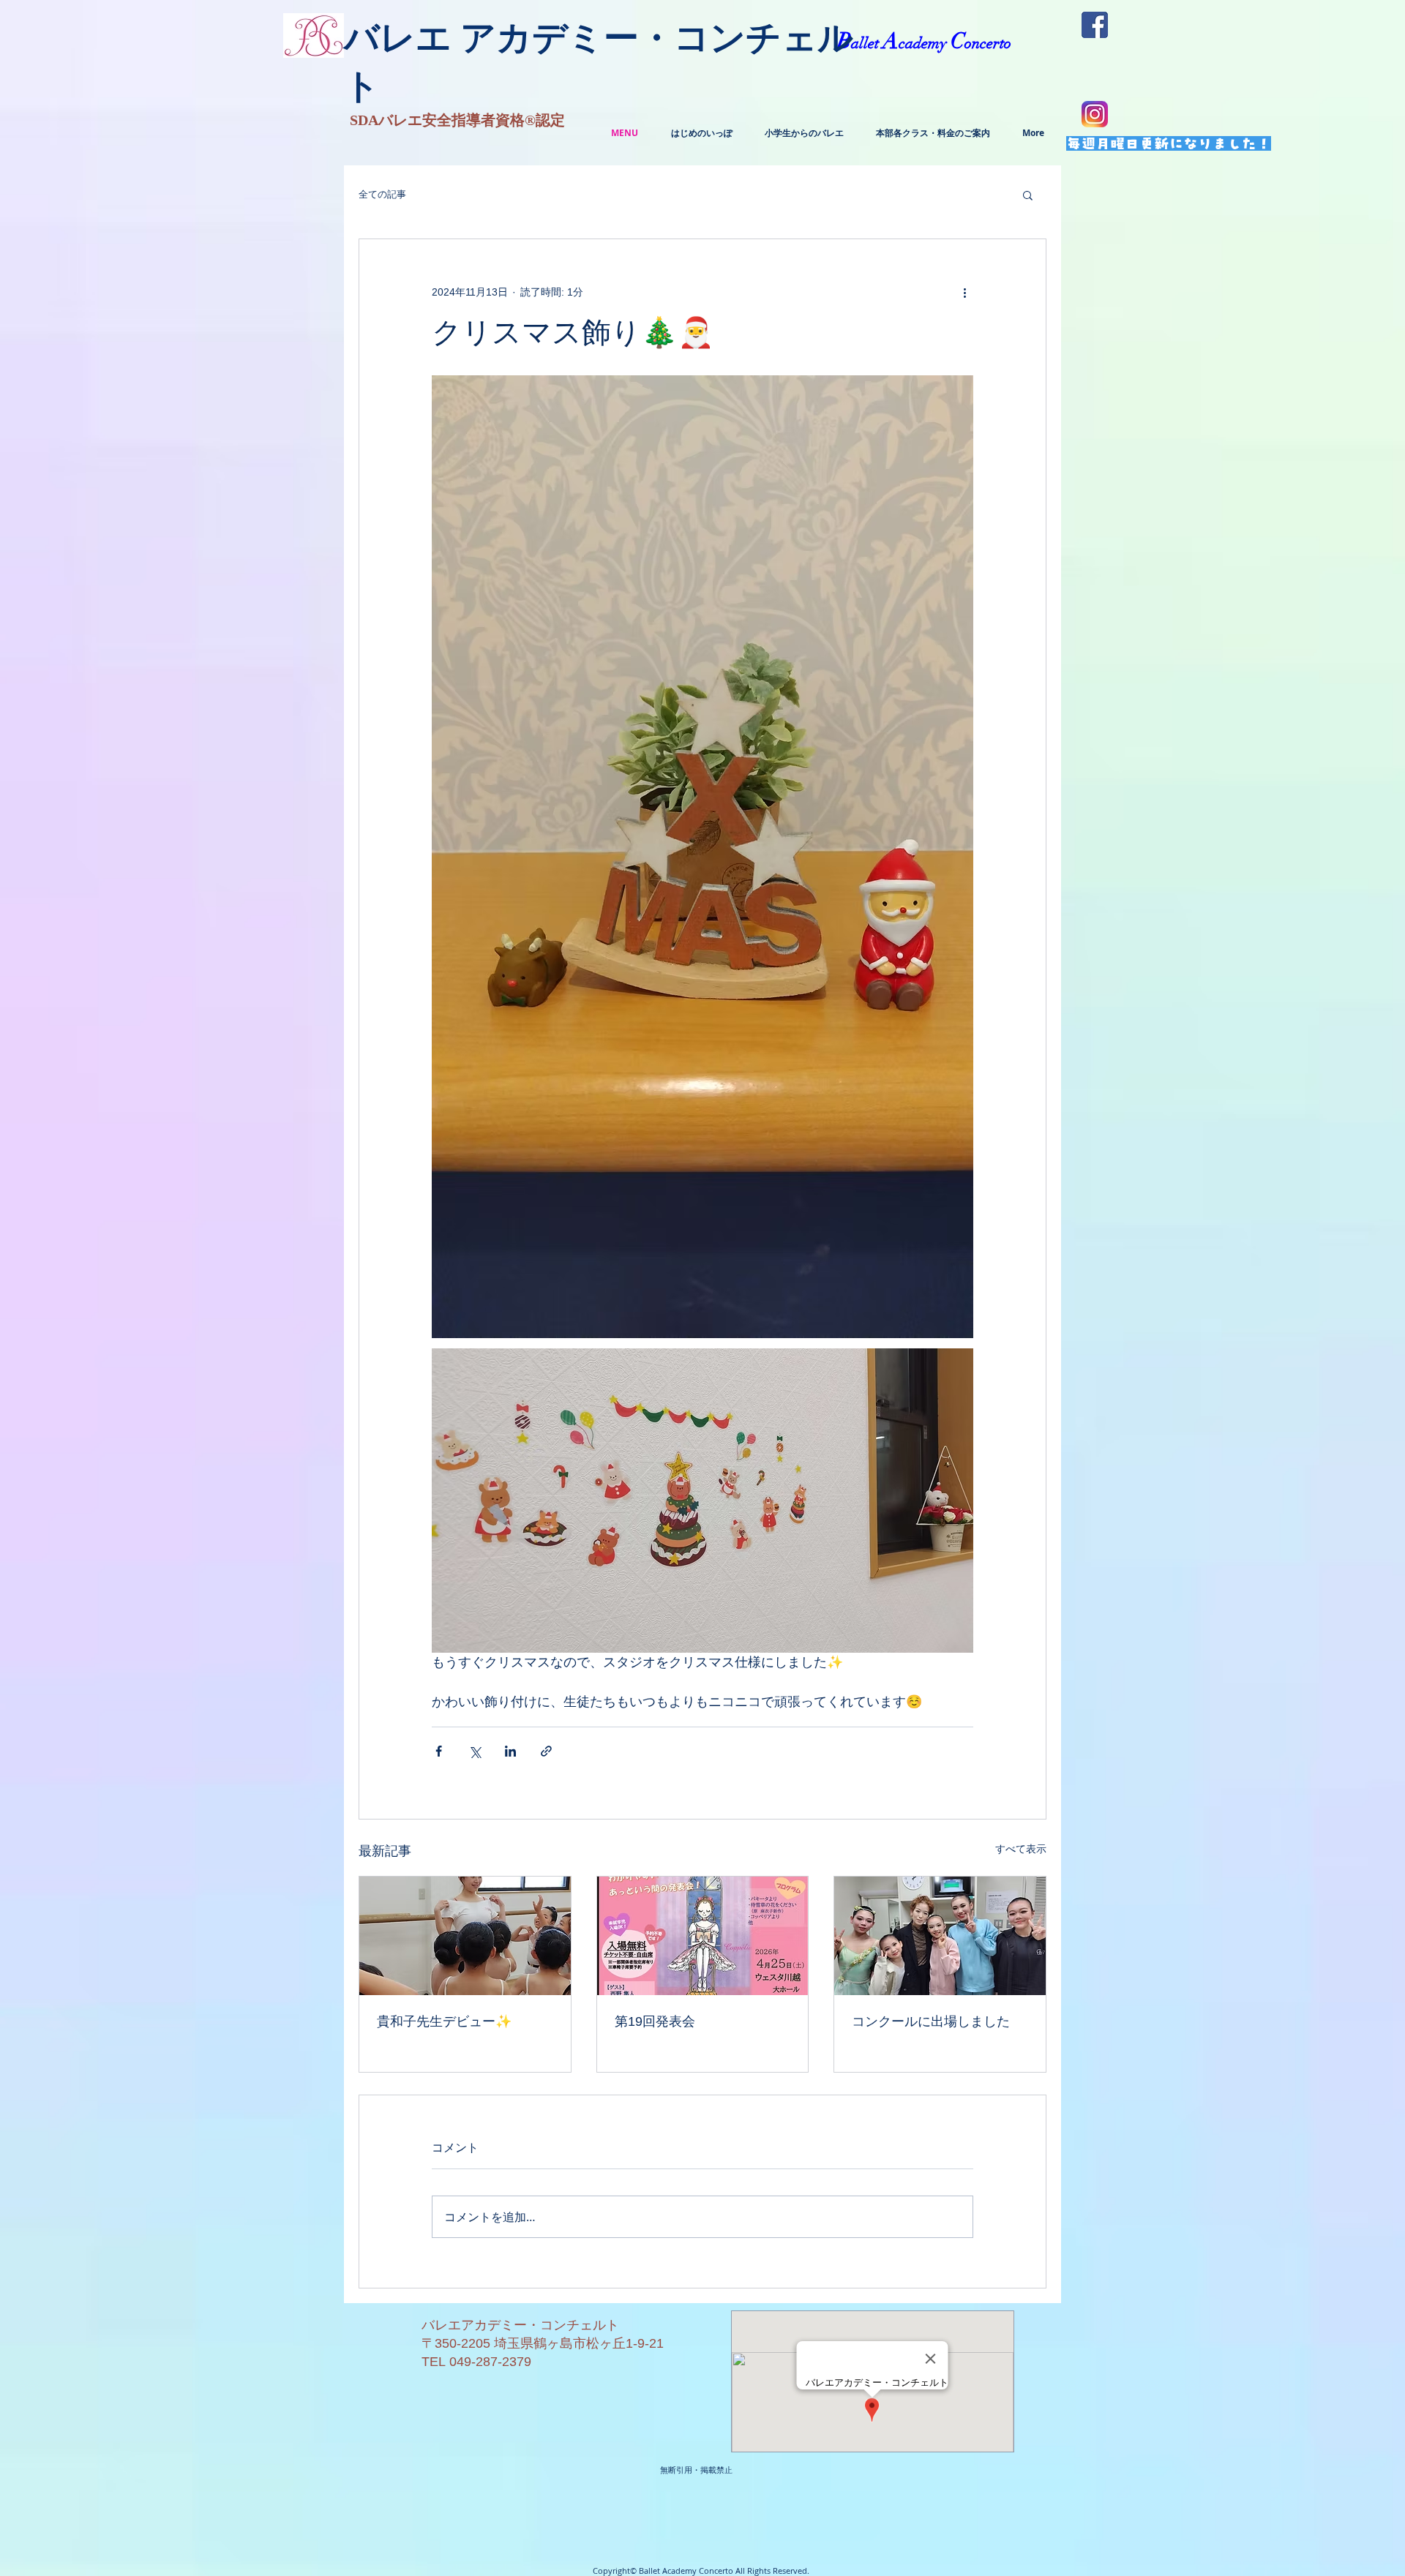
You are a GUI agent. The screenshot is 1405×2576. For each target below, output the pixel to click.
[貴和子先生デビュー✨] (465, 1936)
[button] (1028, 195)
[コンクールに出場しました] (940, 1936)
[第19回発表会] (703, 1936)
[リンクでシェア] (546, 1751)
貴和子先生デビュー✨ (444, 2021)
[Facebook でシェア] (439, 1751)
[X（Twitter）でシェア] (475, 1751)
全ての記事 (382, 194)
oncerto (988, 43)
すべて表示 (1021, 1849)
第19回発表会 (655, 2021)
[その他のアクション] (964, 292)
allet (867, 43)
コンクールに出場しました (931, 2021)
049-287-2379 (490, 2362)
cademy (925, 43)
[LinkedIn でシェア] (510, 1751)
